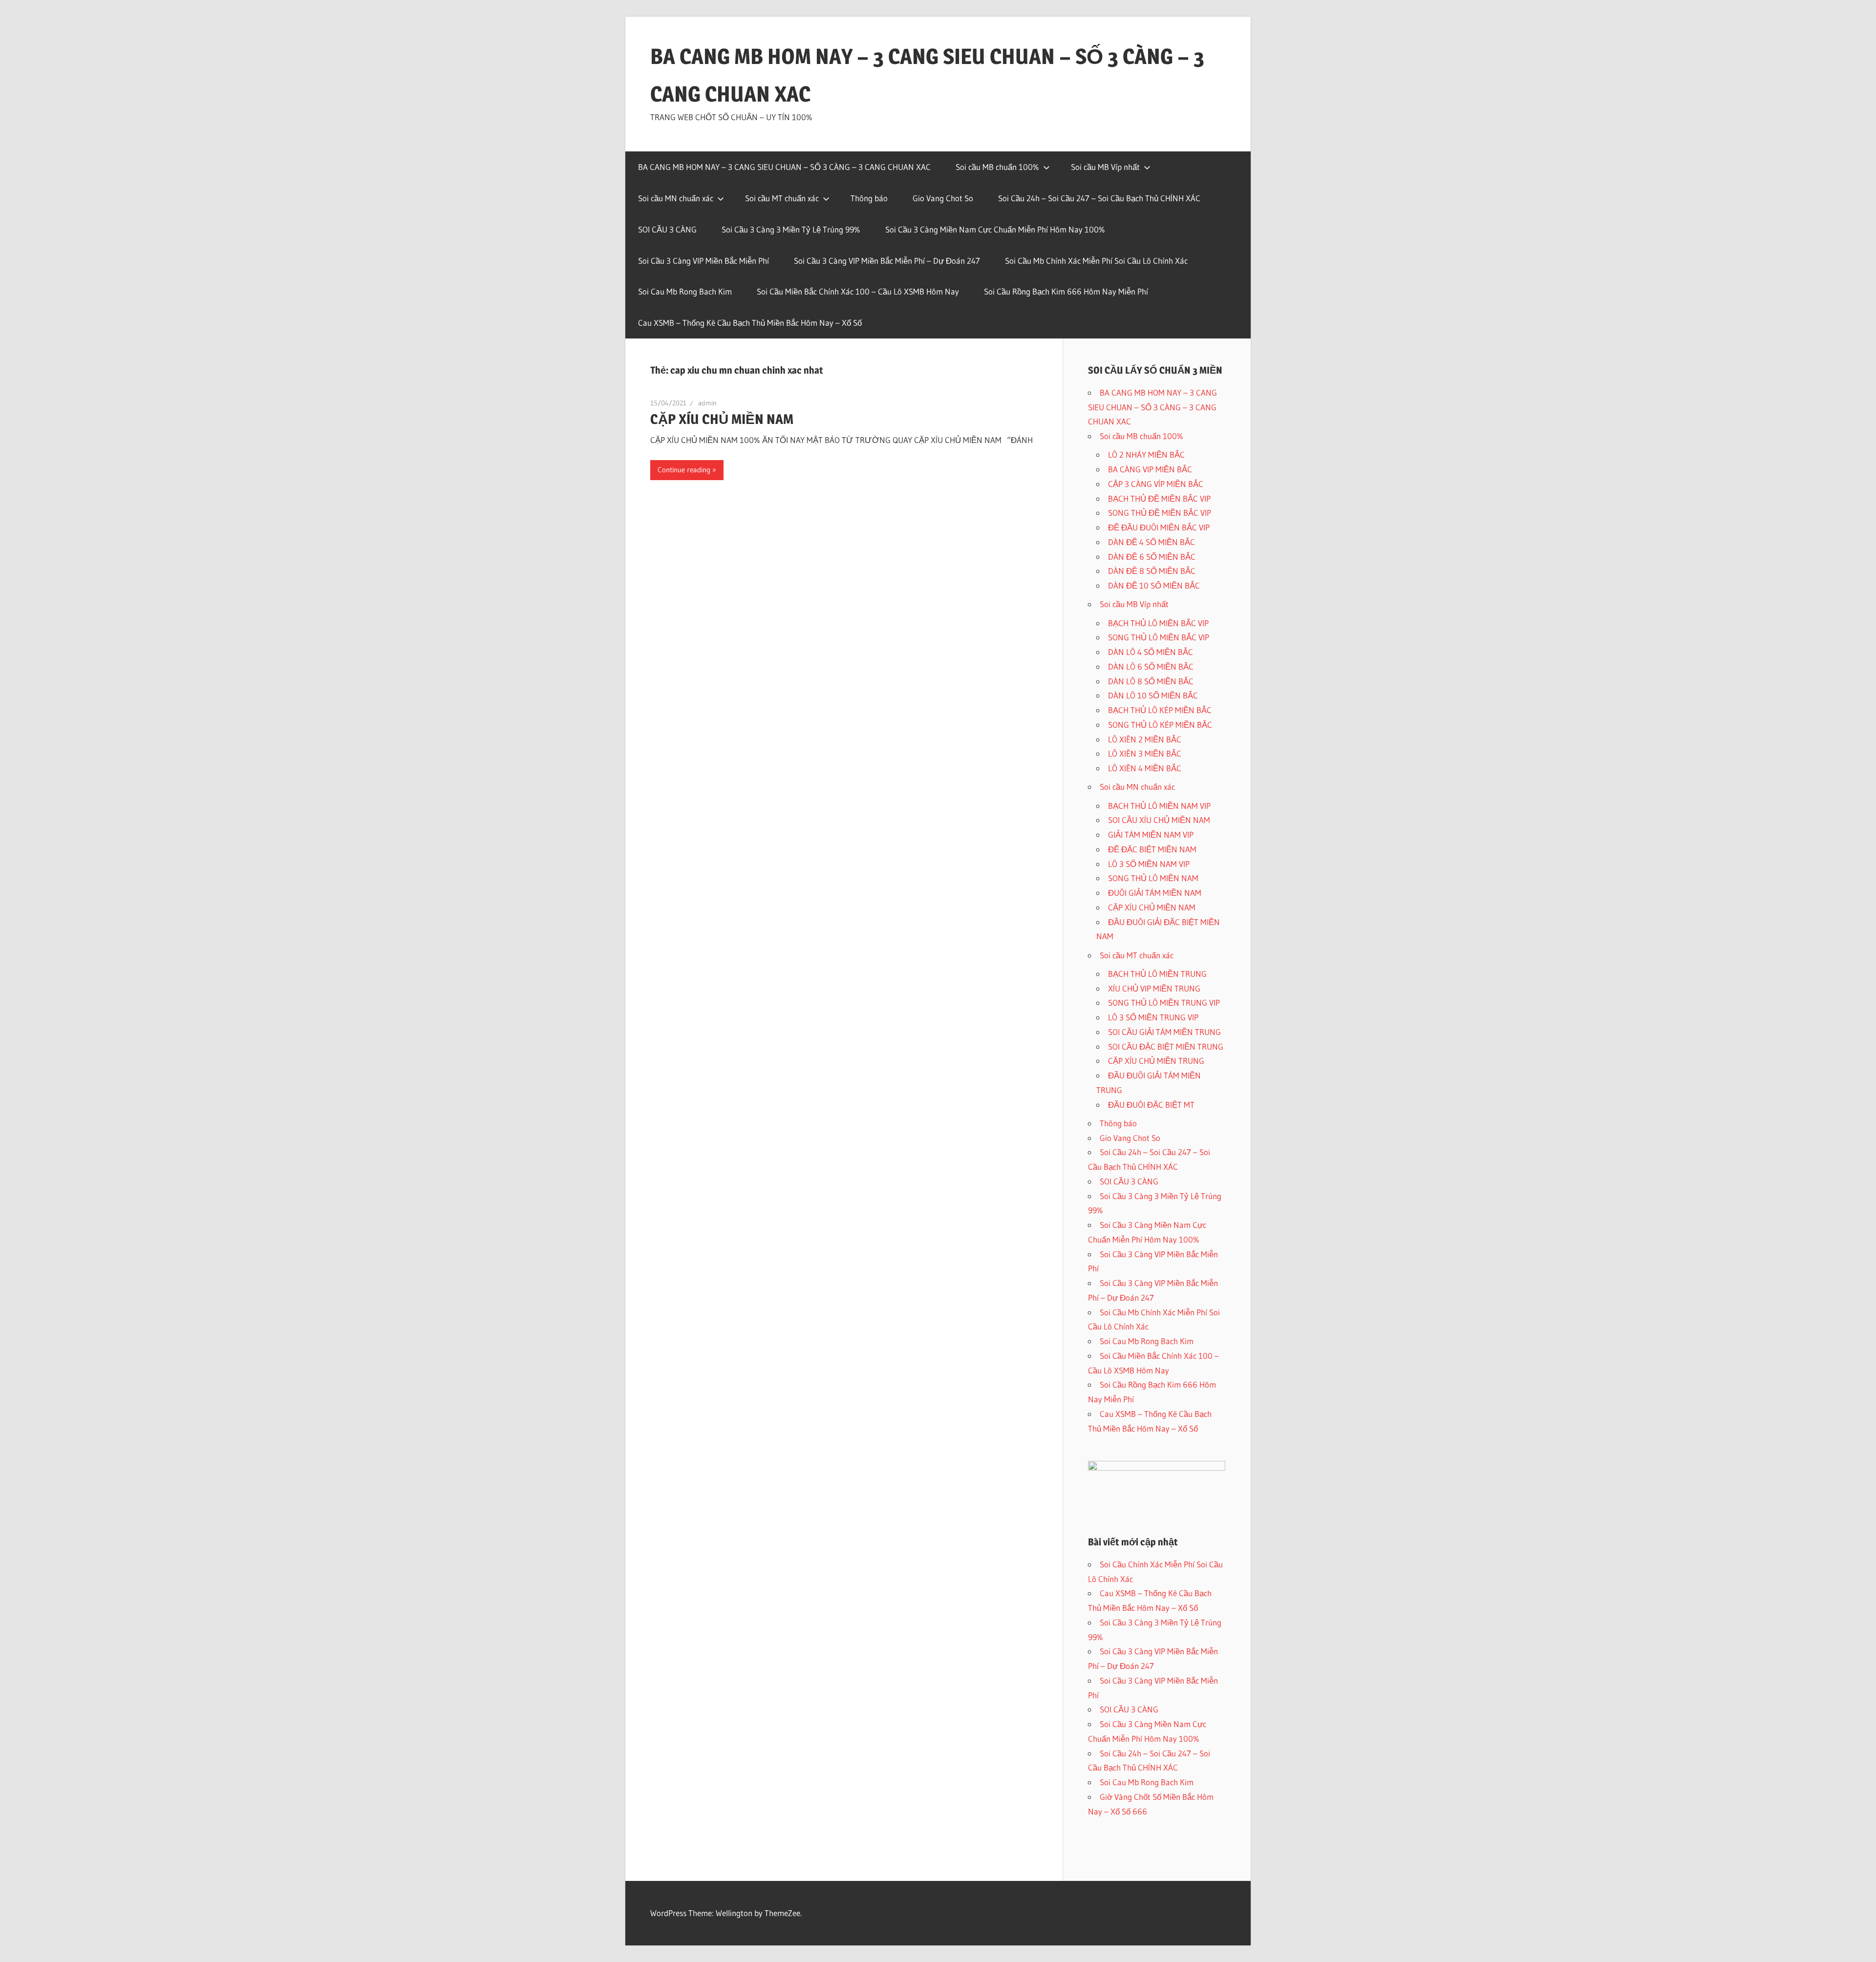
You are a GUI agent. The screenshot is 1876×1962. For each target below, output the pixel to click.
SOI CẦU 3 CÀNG (667, 229)
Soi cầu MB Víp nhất (1105, 167)
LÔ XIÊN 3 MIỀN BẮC (1145, 753)
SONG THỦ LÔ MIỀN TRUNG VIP (1164, 1002)
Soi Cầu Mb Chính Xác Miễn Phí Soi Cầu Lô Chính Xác (1096, 261)
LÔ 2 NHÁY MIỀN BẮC (1146, 454)
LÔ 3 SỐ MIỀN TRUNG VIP (1153, 1017)
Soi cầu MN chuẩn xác (676, 198)
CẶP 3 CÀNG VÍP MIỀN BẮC (1156, 484)
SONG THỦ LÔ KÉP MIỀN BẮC (1160, 725)
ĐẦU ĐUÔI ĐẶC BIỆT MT (1151, 1105)
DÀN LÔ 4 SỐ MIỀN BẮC (1151, 652)
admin (707, 403)
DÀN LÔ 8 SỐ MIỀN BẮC (1151, 681)
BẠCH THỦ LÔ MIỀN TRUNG (1157, 974)
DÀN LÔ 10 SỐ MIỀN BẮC (1153, 695)
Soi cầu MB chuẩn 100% (997, 167)
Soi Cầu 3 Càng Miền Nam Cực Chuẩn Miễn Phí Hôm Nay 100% (995, 229)
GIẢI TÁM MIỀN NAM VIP (1151, 834)
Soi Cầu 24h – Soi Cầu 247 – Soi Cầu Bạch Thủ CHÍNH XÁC (1099, 198)
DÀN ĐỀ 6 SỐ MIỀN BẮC (1152, 557)
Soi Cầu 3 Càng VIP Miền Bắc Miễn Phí (703, 261)
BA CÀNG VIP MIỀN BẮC (1150, 469)
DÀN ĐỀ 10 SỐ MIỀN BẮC (1154, 585)
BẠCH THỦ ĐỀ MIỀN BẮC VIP (1159, 498)
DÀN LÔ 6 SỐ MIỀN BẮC (1151, 666)
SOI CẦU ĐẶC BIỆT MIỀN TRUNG (1166, 1046)
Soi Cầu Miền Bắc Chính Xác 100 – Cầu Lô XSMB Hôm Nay (858, 291)
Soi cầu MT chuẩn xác (782, 198)
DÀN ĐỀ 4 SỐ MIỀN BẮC (1151, 542)
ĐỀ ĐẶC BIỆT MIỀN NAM (1152, 849)
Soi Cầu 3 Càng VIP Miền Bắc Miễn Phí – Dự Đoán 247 (887, 261)
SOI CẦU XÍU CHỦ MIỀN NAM (1159, 820)
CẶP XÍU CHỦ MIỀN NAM (722, 419)
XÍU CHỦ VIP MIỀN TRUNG (1154, 988)
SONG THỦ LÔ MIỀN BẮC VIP (1159, 637)
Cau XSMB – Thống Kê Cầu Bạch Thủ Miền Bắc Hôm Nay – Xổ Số (750, 323)
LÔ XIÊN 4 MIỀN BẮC (1145, 768)
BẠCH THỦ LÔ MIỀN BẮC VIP (1158, 623)
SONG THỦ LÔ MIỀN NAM (1153, 878)
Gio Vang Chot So (943, 198)
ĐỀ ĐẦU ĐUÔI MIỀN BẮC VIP (1159, 527)
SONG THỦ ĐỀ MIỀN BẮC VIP (1160, 513)
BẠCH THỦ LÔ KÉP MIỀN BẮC (1160, 710)
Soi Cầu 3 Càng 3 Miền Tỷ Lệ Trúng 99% (791, 229)
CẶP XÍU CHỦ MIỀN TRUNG (1156, 1061)
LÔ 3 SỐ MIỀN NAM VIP (1149, 864)
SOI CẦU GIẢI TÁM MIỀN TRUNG (1164, 1032)
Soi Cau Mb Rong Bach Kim (685, 291)
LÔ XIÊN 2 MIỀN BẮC (1145, 739)
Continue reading (684, 470)
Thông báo (869, 198)
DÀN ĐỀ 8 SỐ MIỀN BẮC (1152, 571)
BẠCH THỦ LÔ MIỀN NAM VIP (1159, 806)
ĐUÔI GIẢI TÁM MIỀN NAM (1155, 893)
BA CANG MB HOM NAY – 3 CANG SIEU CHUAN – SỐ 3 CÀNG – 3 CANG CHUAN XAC (784, 167)
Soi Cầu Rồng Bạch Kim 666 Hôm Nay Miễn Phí (1066, 291)
